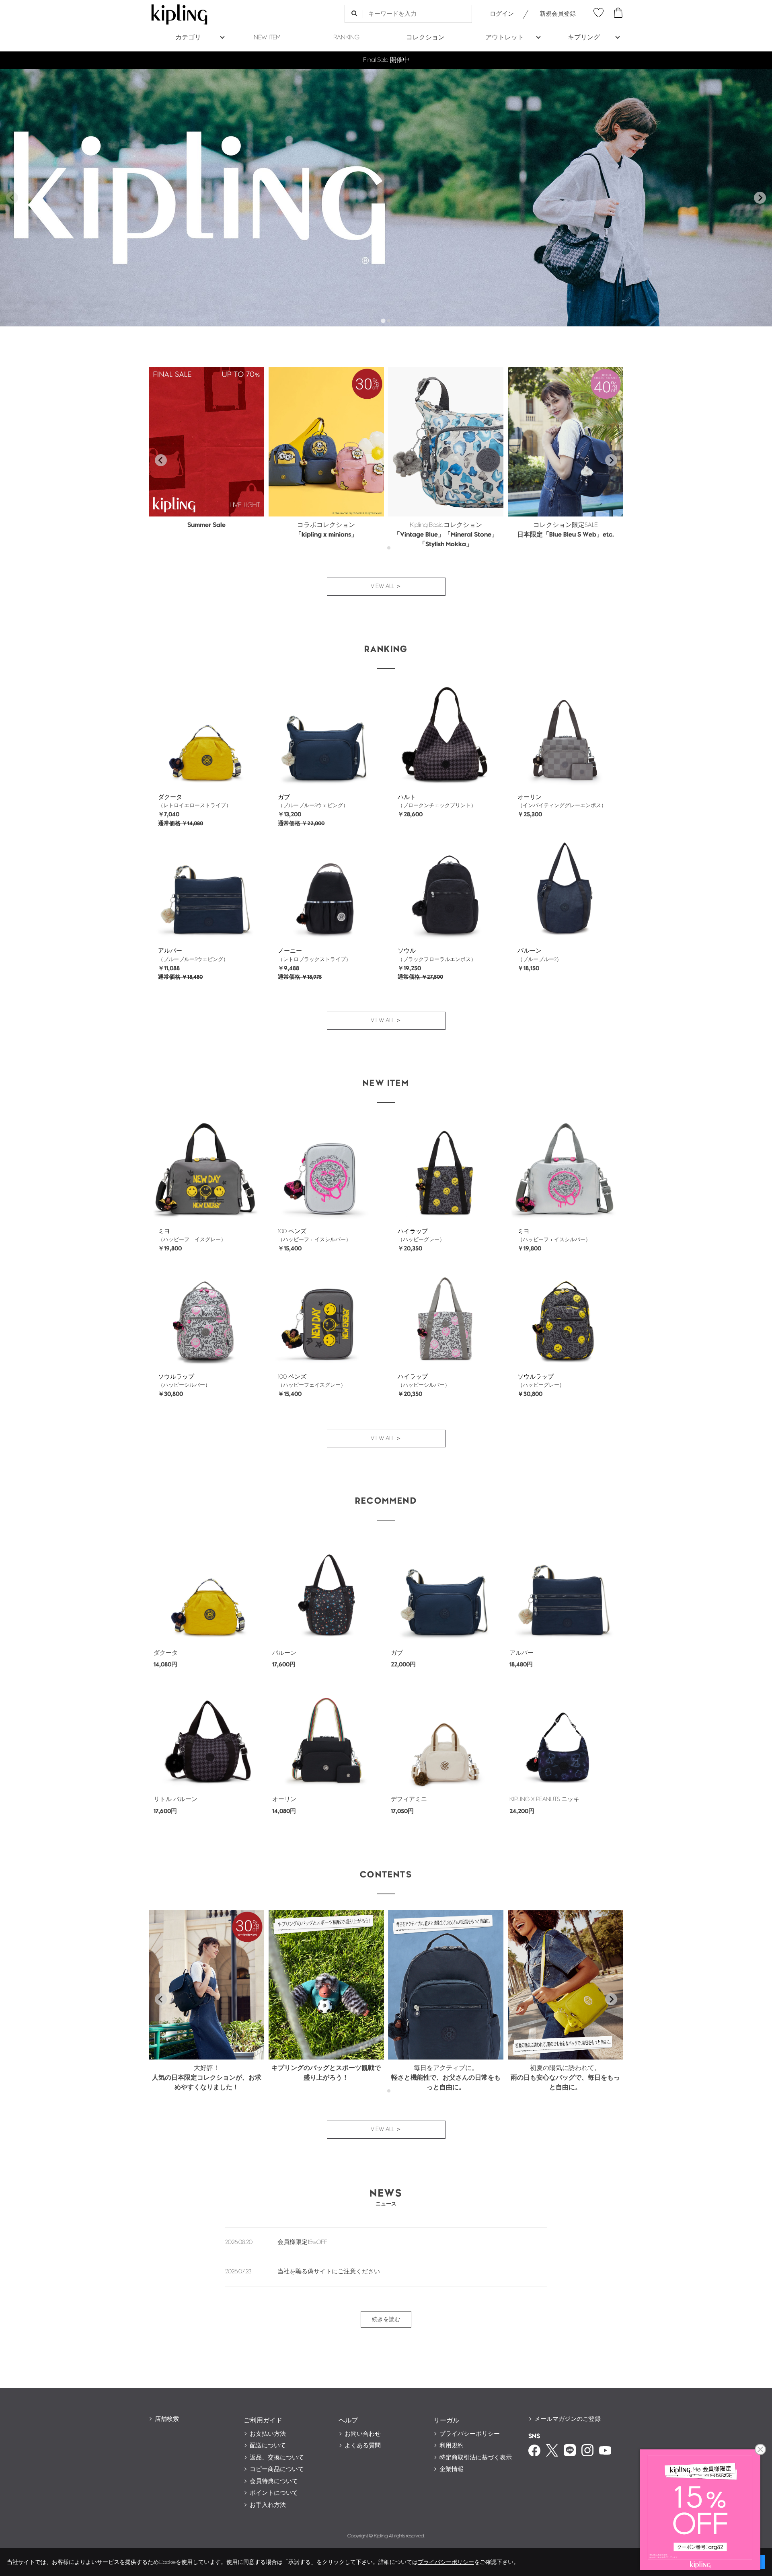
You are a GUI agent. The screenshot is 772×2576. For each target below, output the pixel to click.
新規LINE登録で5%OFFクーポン (386, 60)
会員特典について (274, 2481)
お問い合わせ (363, 2434)
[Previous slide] (12, 198)
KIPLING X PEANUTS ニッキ (544, 1799)
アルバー (170, 951)
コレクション (425, 38)
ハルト (407, 797)
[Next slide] (760, 198)
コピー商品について (277, 2469)
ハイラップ (413, 1231)
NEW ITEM (267, 38)
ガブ (284, 797)
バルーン (530, 951)
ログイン (502, 14)
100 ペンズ (292, 1231)
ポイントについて (274, 2493)
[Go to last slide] (161, 460)
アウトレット (505, 38)
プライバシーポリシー (470, 2434)
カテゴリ (188, 38)
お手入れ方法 (268, 2505)
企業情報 (452, 2469)
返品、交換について (277, 2458)
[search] (354, 14)
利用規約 (452, 2446)
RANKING (346, 38)
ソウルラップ (176, 1377)
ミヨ (164, 1231)
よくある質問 (363, 2446)
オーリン (530, 797)
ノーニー (290, 951)
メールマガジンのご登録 (568, 2419)
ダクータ (170, 797)
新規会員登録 (558, 14)
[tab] (383, 321)
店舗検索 (167, 2419)
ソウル (407, 951)
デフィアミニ (409, 1799)
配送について (268, 2446)
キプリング (584, 38)
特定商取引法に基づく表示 (476, 2458)
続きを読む (386, 2319)
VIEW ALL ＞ (386, 586)
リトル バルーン (176, 1799)
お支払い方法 (268, 2434)
